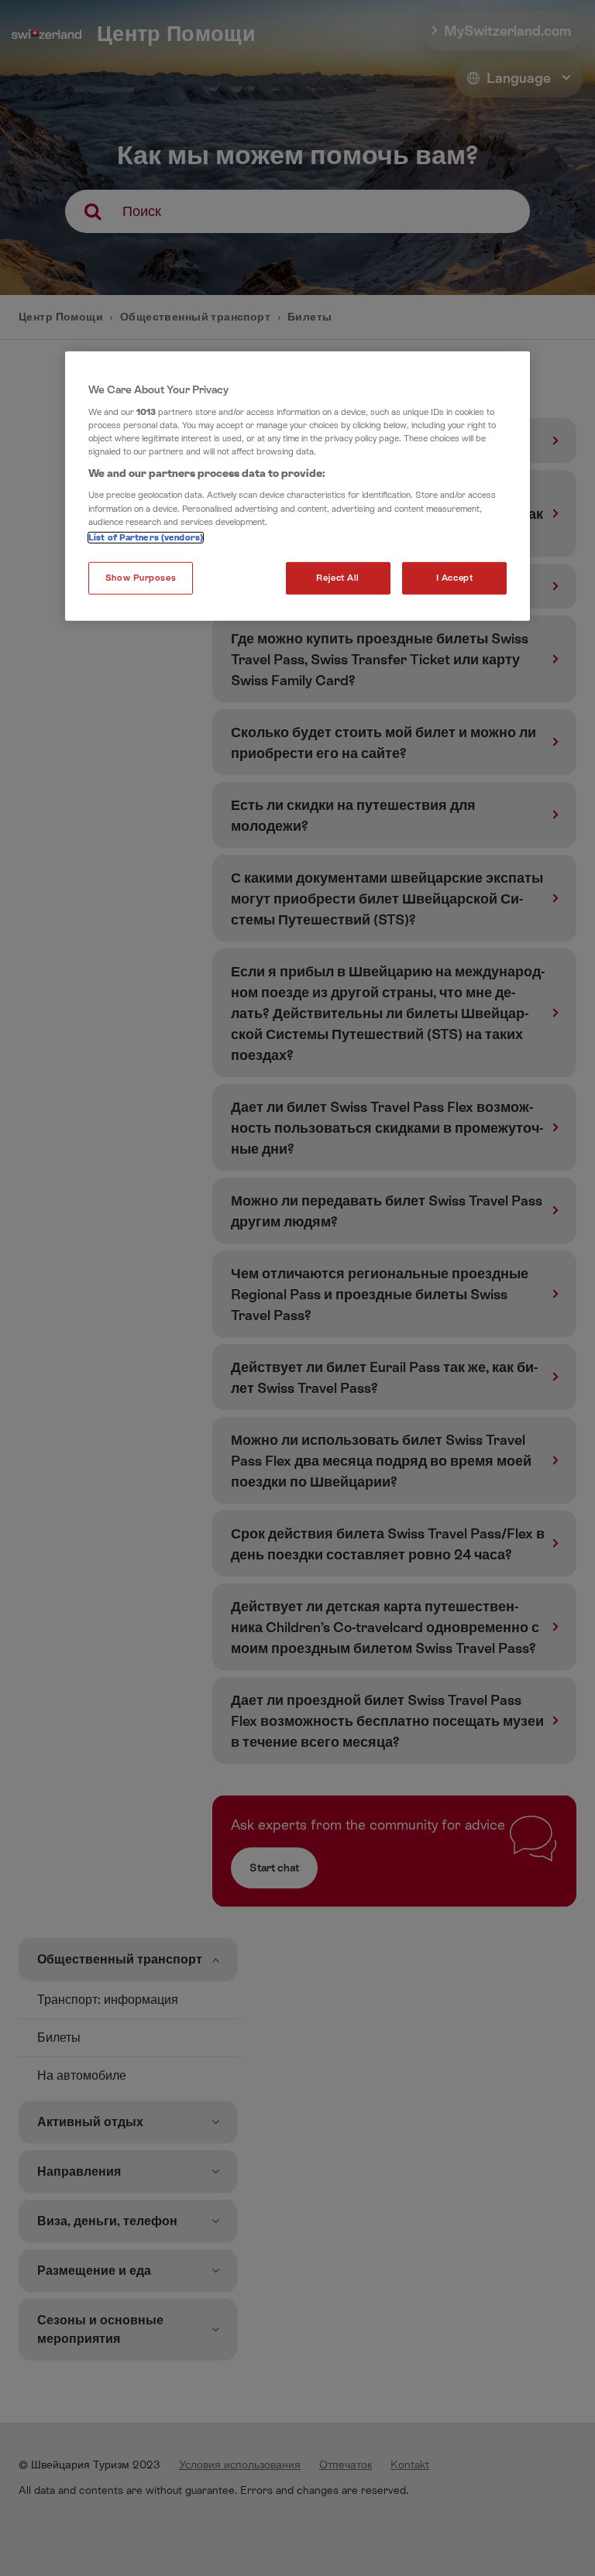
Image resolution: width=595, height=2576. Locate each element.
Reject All (338, 577)
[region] (297, 486)
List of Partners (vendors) (146, 537)
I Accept (455, 577)
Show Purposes (141, 577)
